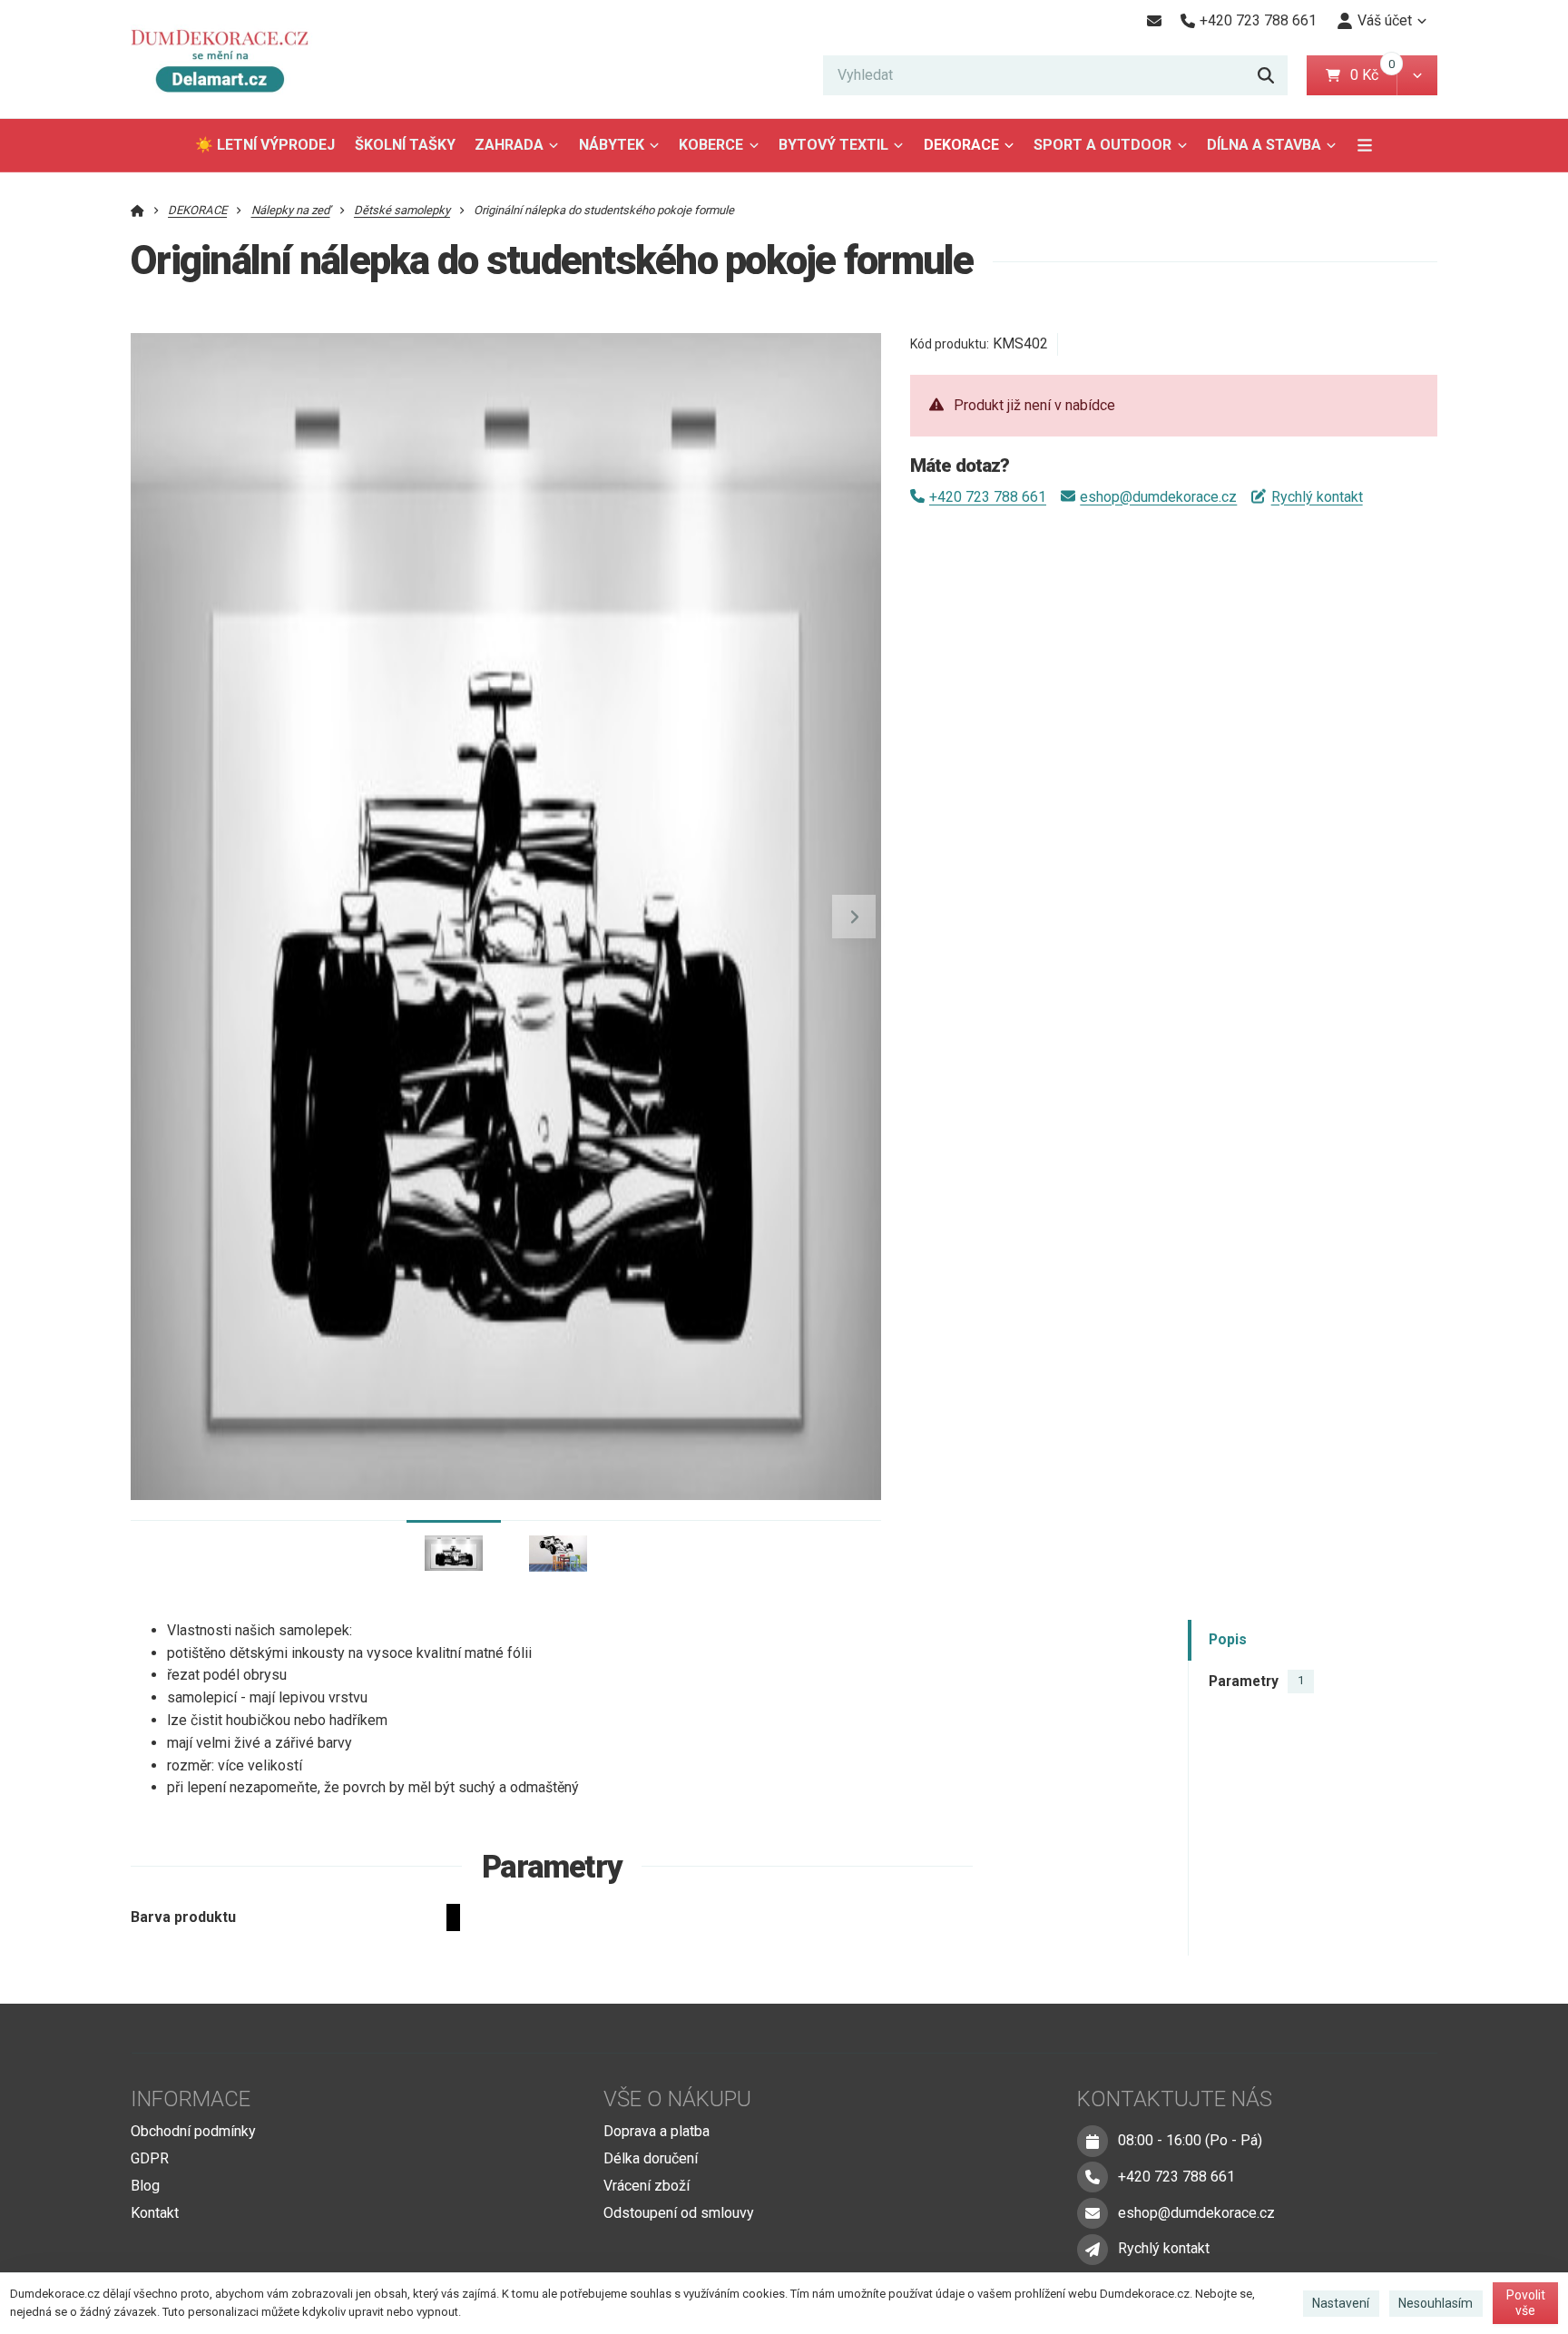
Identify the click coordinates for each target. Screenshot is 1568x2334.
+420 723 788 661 (988, 497)
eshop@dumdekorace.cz (1158, 497)
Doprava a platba (657, 2131)
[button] (1417, 75)
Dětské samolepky (402, 210)
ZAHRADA (509, 145)
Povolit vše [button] (1526, 2303)
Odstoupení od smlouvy (679, 2213)
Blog (145, 2186)
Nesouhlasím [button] (1436, 2303)
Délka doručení (651, 2158)
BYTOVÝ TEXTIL (833, 145)
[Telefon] (1093, 2177)
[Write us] (1093, 2250)
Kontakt (155, 2213)
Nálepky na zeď (291, 210)
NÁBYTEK (612, 145)
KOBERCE (711, 145)
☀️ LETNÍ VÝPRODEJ (265, 145)
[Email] (1154, 21)
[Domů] (228, 59)
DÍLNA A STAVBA (1264, 145)
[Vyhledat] (1266, 75)
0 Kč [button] (1373, 75)
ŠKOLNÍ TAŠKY (405, 145)
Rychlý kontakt (1317, 497)
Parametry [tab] (1256, 1681)
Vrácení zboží (647, 2186)
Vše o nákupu (677, 2099)
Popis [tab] (1228, 1640)
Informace (191, 2099)
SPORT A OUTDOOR (1102, 145)
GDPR (150, 2158)
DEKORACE (961, 145)
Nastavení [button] (1341, 2303)
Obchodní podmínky (193, 2131)
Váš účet (1385, 20)
